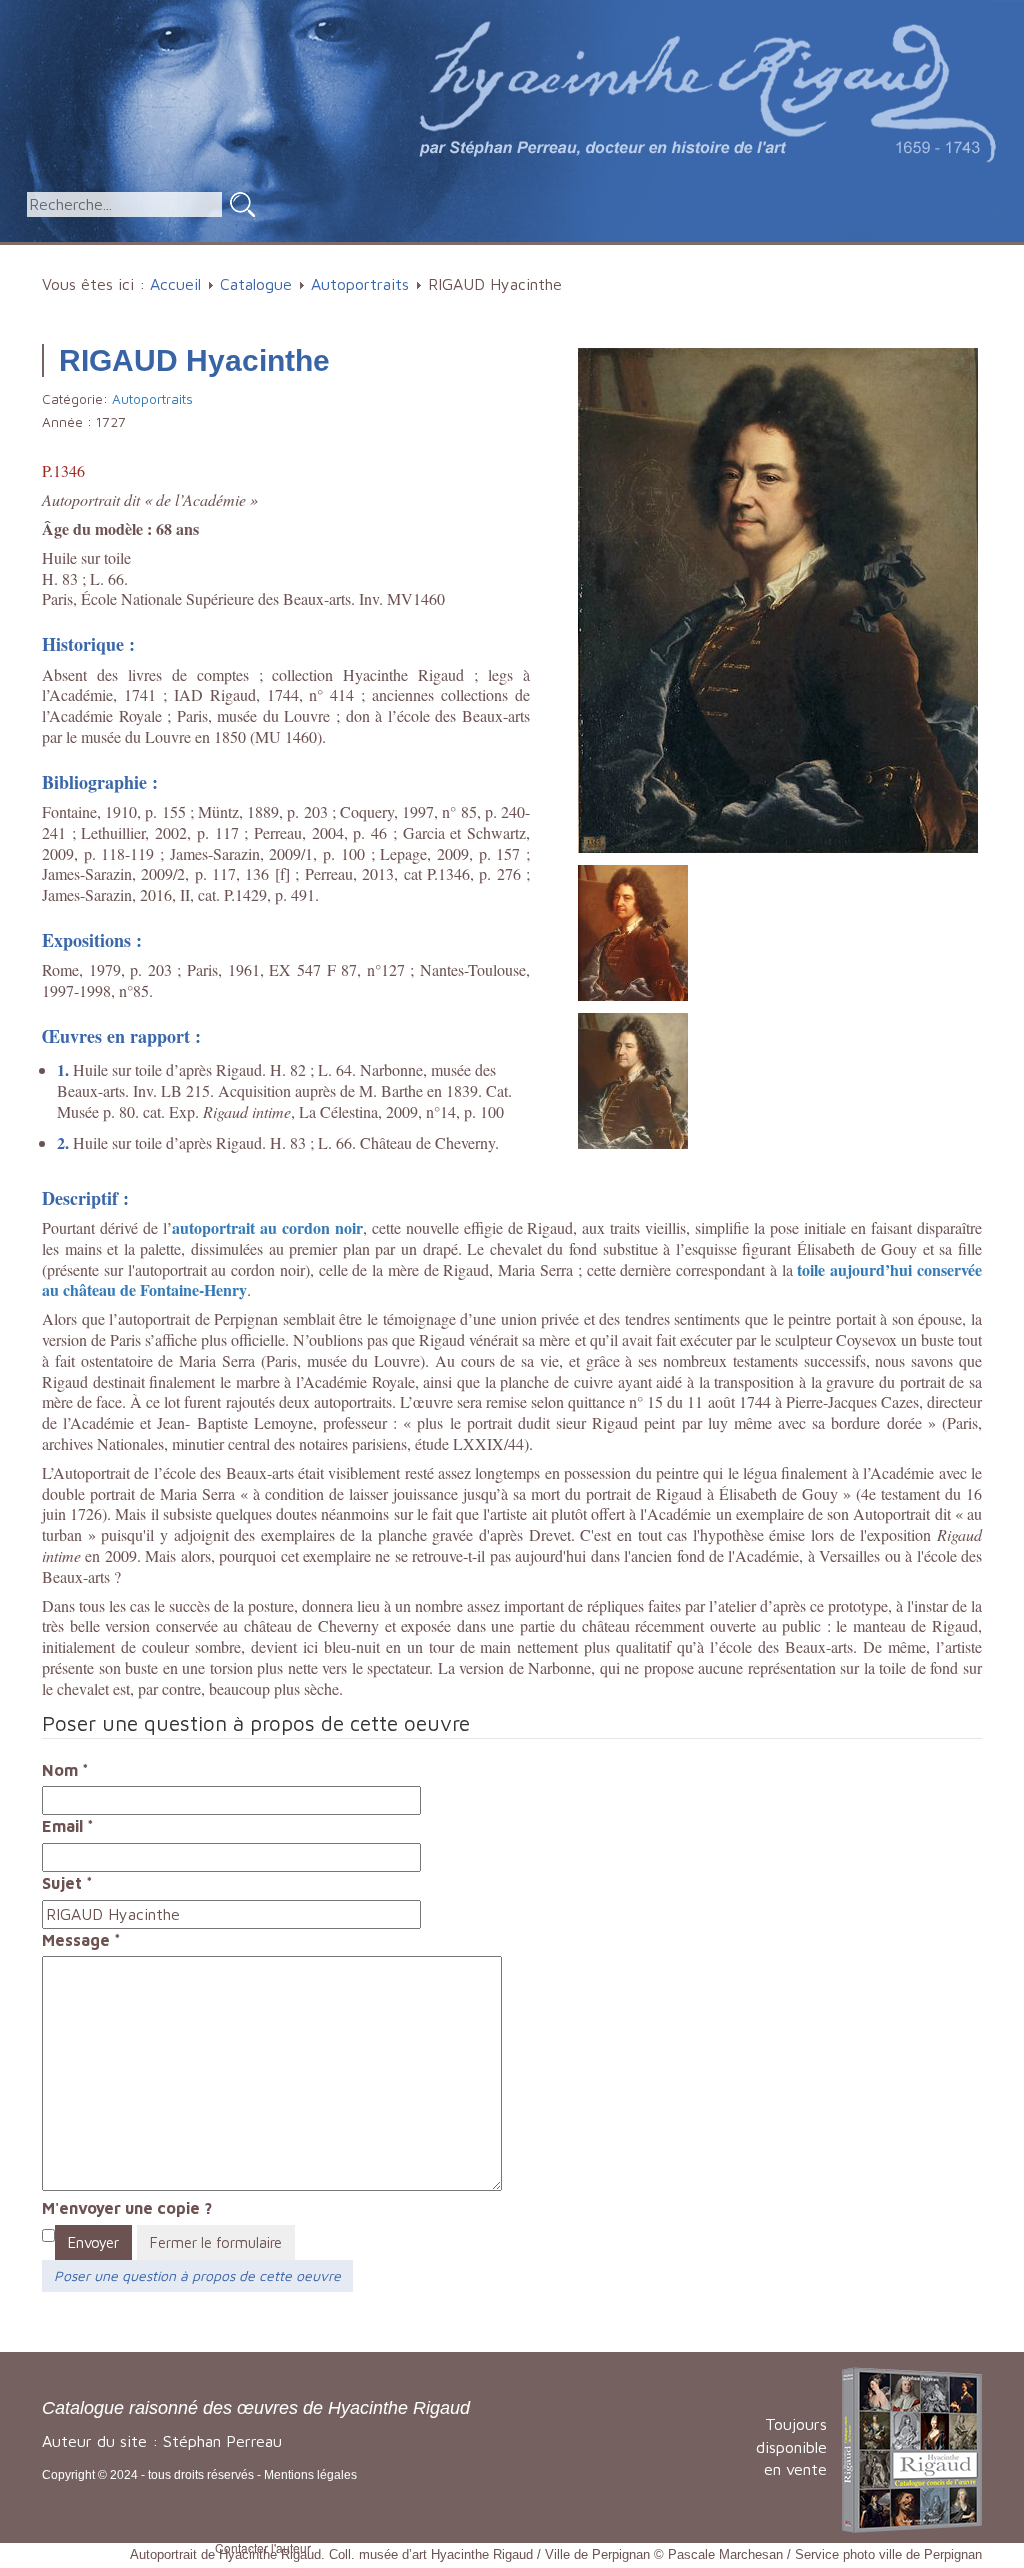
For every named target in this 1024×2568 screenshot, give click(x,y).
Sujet (67, 1883)
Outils (739, 254)
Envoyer (93, 2242)
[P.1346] (778, 598)
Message (81, 1940)
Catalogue (338, 254)
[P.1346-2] (633, 931)
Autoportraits (360, 284)
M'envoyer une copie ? (127, 2208)
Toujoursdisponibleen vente (791, 2447)
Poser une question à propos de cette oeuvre (197, 2275)
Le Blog (951, 254)
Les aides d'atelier (604, 254)
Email (68, 1826)
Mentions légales (310, 2475)
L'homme (455, 254)
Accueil (244, 254)
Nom (65, 1770)
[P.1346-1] (633, 1079)
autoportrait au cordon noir (267, 1227)
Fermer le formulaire (216, 2242)
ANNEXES (842, 254)
